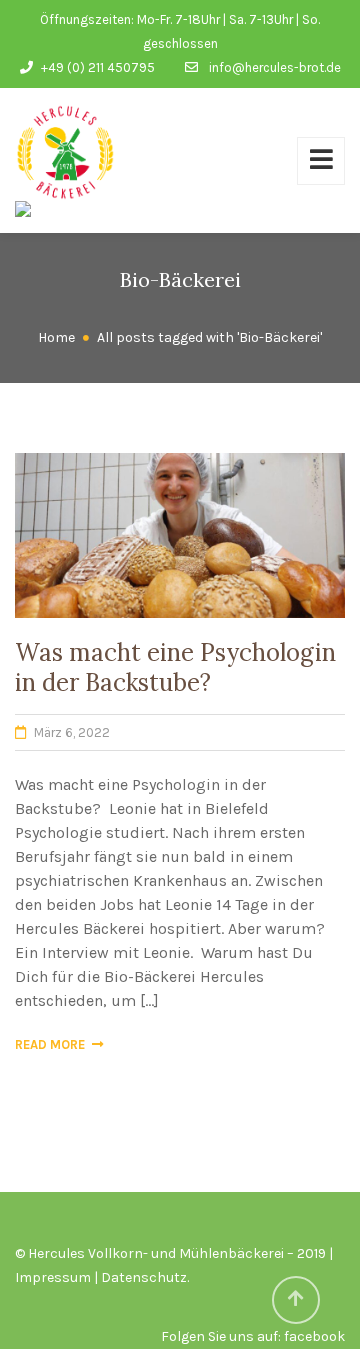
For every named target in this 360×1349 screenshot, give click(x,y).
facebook (314, 1336)
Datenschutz (144, 1277)
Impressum (53, 1277)
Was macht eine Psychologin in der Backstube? (175, 667)
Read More (50, 1044)
